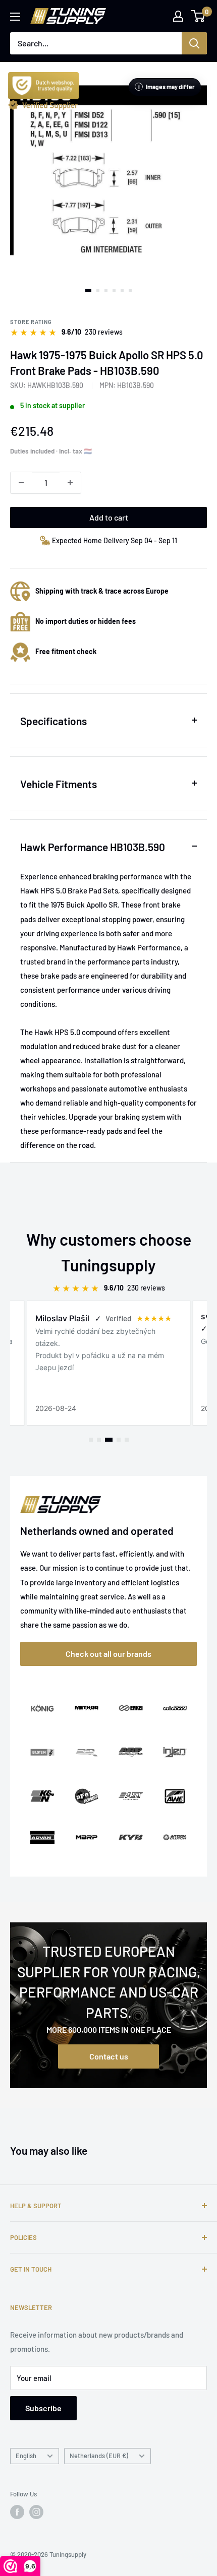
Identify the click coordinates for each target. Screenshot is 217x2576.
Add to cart (109, 517)
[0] (199, 16)
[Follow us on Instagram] (36, 2512)
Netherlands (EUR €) (99, 2456)
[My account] (178, 16)
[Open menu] (15, 17)
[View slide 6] (130, 290)
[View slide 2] (98, 290)
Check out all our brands (108, 1654)
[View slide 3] (106, 290)
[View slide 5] (122, 290)
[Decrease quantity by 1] (21, 483)
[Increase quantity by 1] (70, 483)
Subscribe (43, 2408)
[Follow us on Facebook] (17, 2512)
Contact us (109, 2056)
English (26, 2456)
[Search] (194, 43)
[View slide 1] (88, 290)
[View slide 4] (114, 290)
